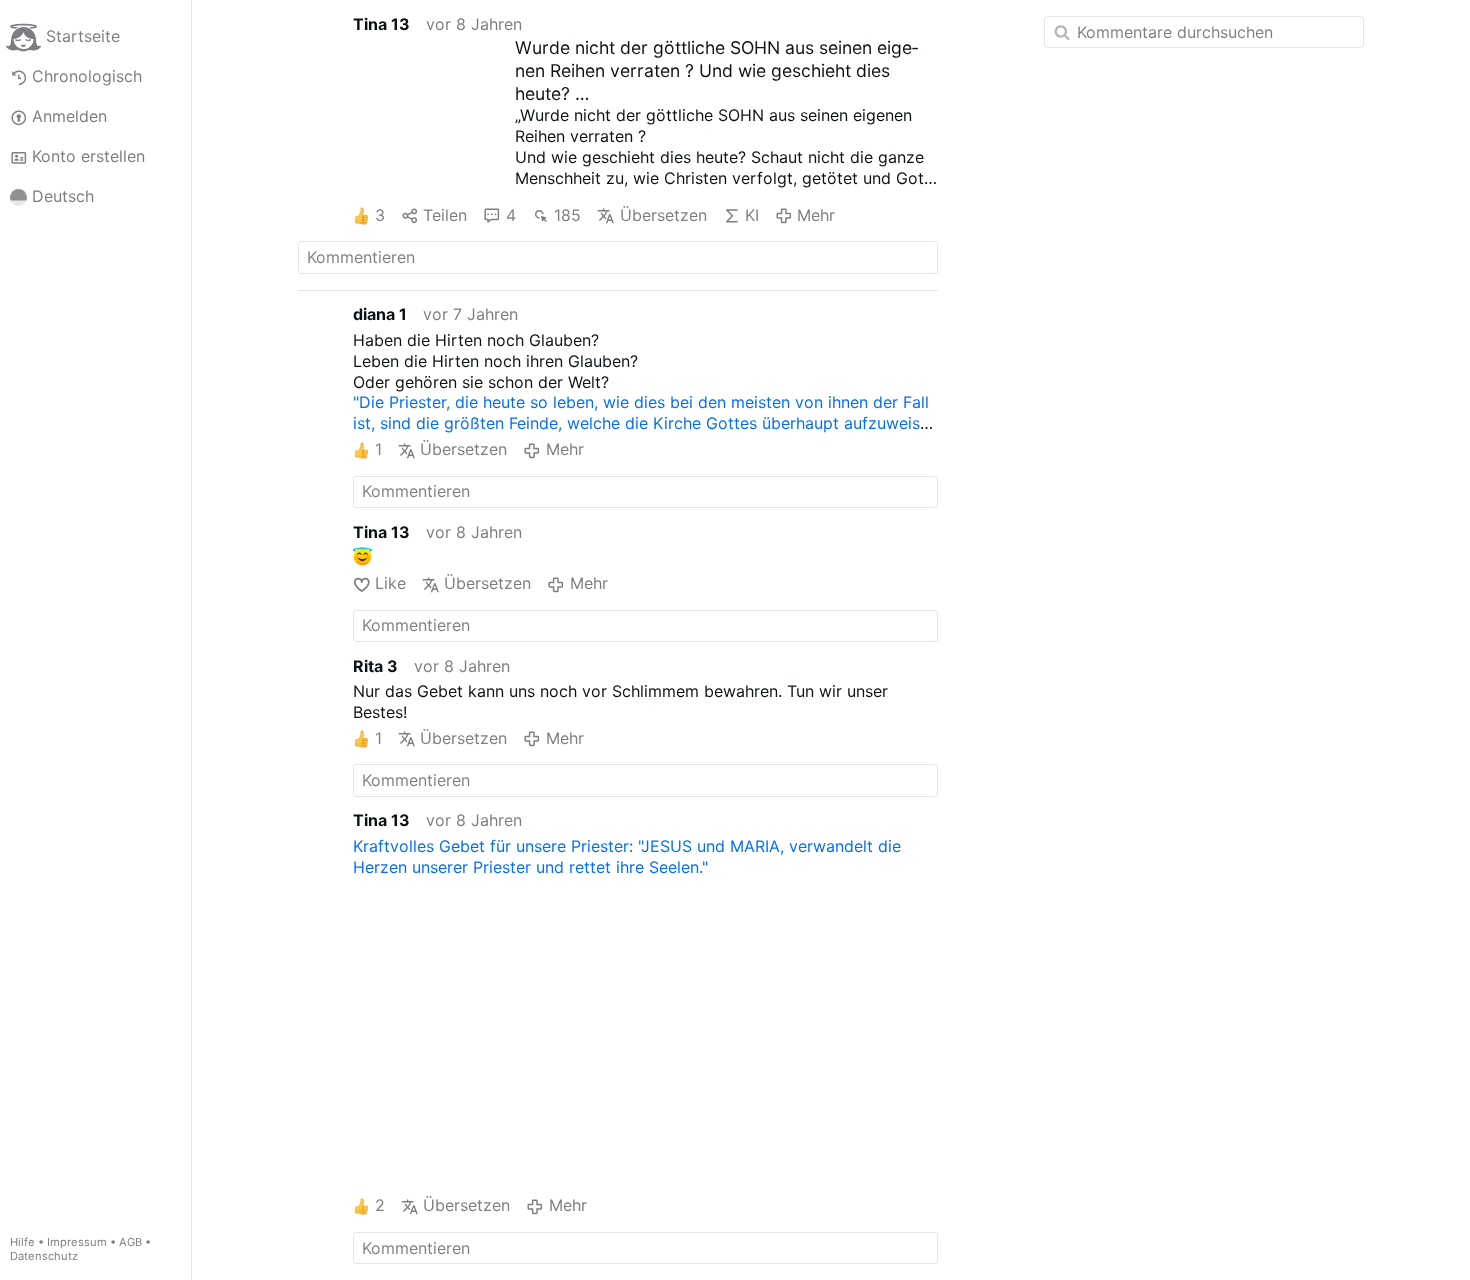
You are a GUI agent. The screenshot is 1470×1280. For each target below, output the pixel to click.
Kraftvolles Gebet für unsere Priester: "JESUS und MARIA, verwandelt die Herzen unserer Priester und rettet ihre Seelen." (627, 856)
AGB (130, 1242)
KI (752, 215)
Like (390, 583)
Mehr (816, 215)
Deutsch (63, 196)
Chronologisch (87, 76)
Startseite (83, 36)
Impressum (77, 1242)
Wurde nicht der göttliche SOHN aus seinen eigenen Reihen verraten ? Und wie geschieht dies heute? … (716, 70)
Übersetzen (663, 215)
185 (567, 215)
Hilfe (22, 1242)
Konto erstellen (88, 156)
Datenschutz (44, 1256)
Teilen (445, 215)
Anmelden (69, 116)
